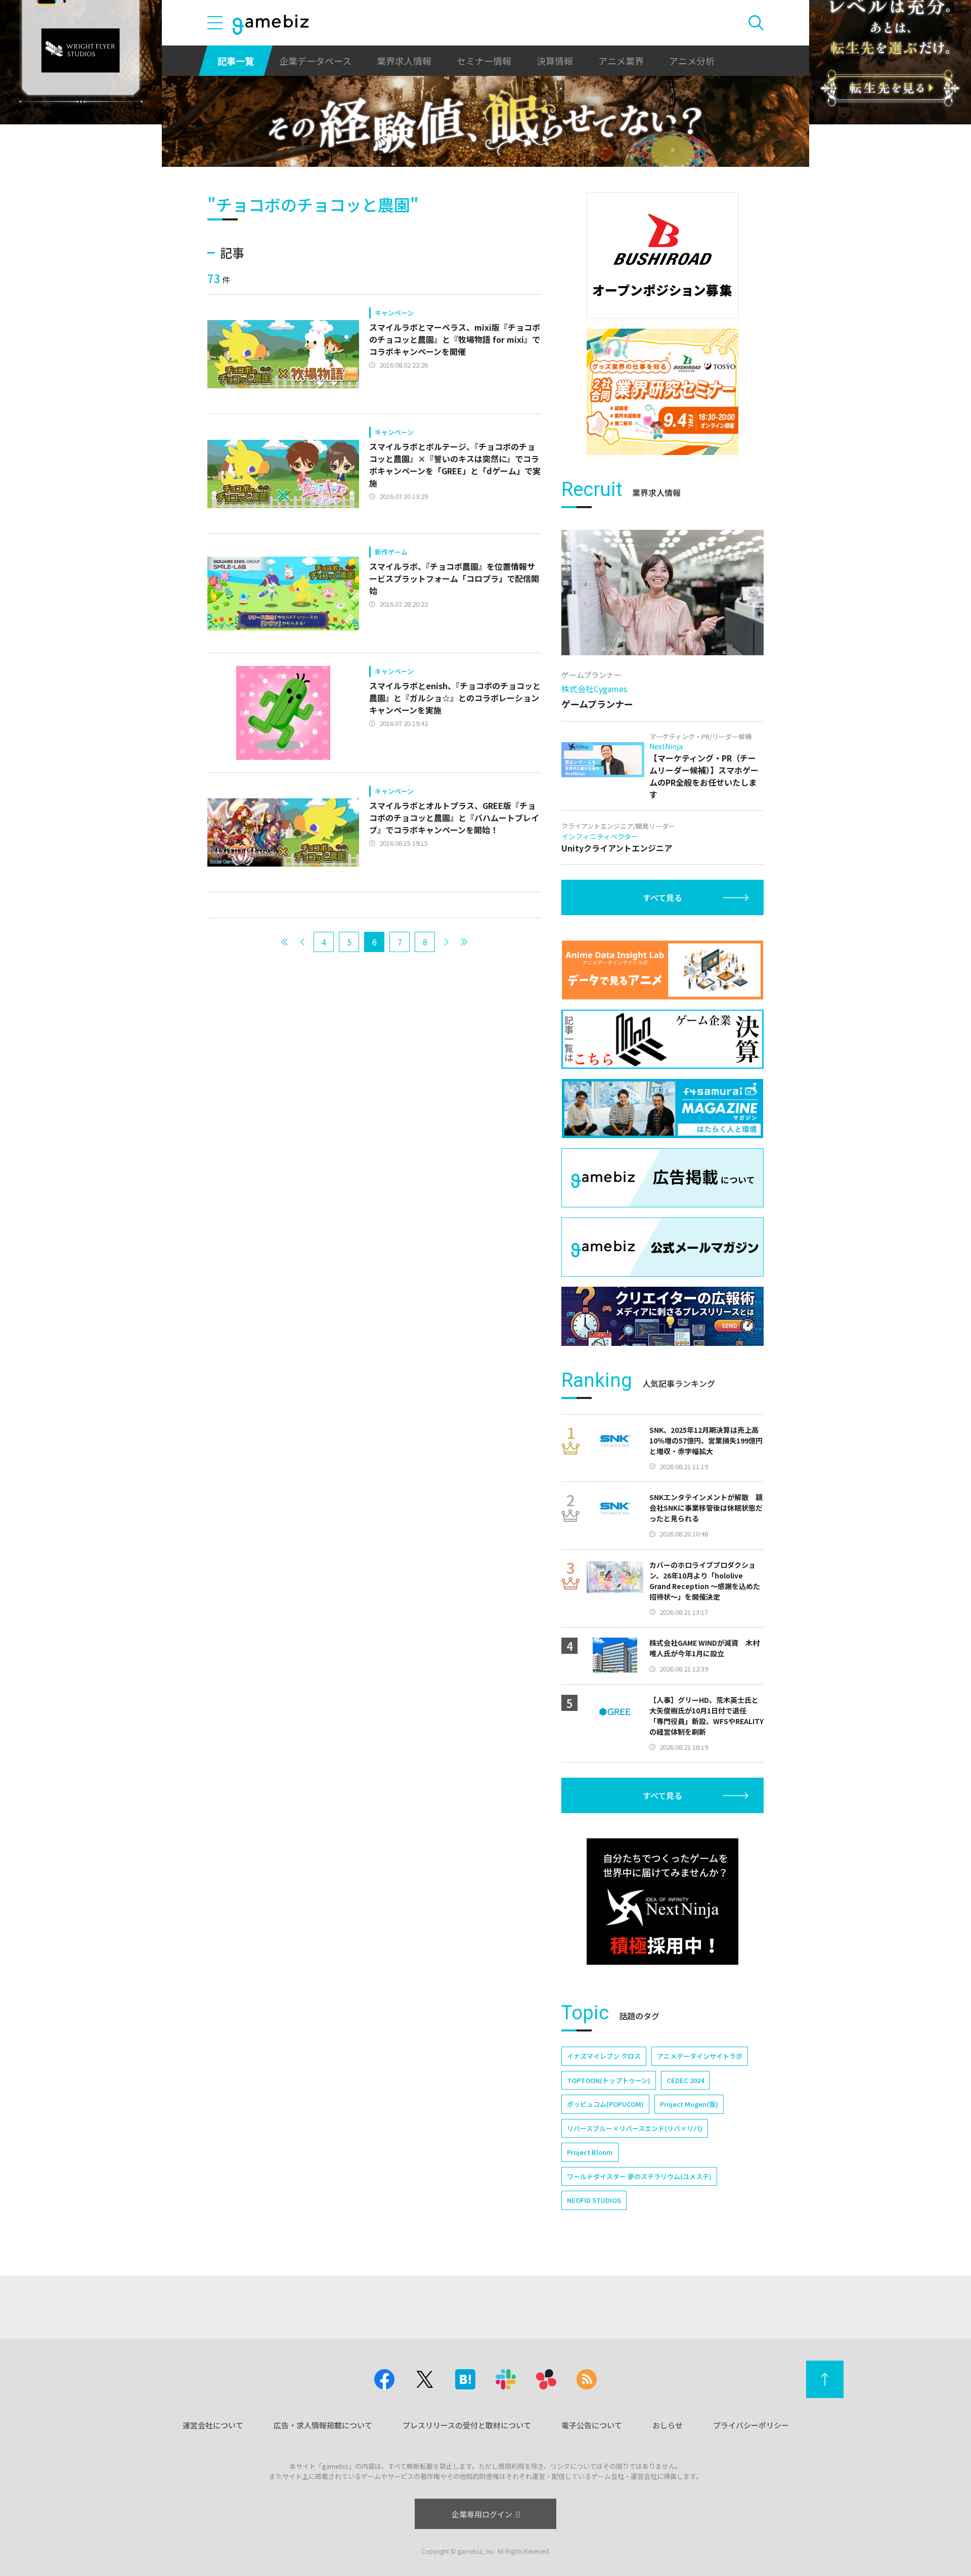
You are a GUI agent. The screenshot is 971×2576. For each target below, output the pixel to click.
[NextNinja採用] (663, 1902)
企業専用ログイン (482, 2514)
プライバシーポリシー (751, 2425)
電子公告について (592, 2425)
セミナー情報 (484, 61)
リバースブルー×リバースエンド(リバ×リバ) (635, 2128)
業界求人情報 (404, 61)
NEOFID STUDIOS (594, 2200)
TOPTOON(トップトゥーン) (609, 2080)
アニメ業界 (621, 61)
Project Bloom (590, 2152)
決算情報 (555, 61)
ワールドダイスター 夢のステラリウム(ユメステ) (639, 2176)
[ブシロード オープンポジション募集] (663, 255)
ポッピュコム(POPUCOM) (605, 2104)
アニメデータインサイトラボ (700, 2056)
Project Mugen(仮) (689, 2104)
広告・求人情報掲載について (323, 2425)
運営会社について (213, 2425)
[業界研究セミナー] (663, 392)
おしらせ (668, 2425)
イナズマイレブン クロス (604, 2056)
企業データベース (315, 61)
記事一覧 (236, 61)
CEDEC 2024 (685, 2080)
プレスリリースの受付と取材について (467, 2425)
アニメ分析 (692, 61)
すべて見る (663, 897)
